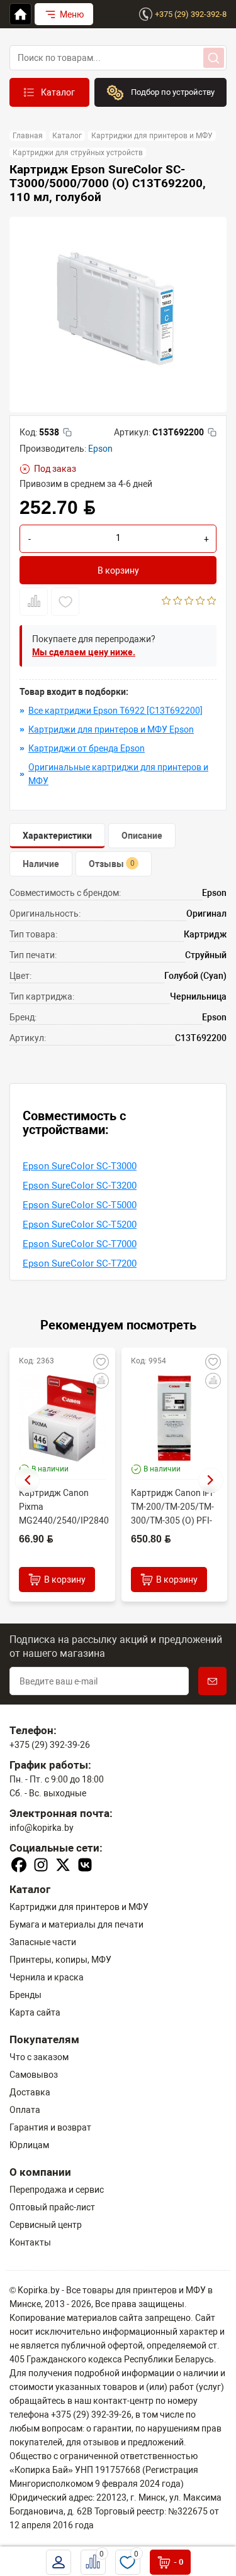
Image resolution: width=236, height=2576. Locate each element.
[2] (178, 602)
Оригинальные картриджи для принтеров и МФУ (118, 774)
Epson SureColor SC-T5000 (80, 1205)
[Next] (211, 1480)
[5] (212, 602)
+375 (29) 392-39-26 (50, 1745)
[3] (189, 602)
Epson (100, 449)
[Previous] (27, 1480)
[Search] (214, 58)
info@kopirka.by (42, 1828)
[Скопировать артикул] (212, 432)
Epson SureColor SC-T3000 (80, 1166)
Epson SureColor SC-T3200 (80, 1186)
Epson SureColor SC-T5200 (80, 1225)
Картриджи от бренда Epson (87, 748)
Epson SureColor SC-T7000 (80, 1244)
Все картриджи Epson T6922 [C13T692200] (115, 711)
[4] (200, 602)
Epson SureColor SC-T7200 (80, 1263)
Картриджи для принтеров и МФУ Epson (111, 729)
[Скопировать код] (67, 432)
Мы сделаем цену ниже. (84, 652)
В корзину (118, 570)
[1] (166, 602)
